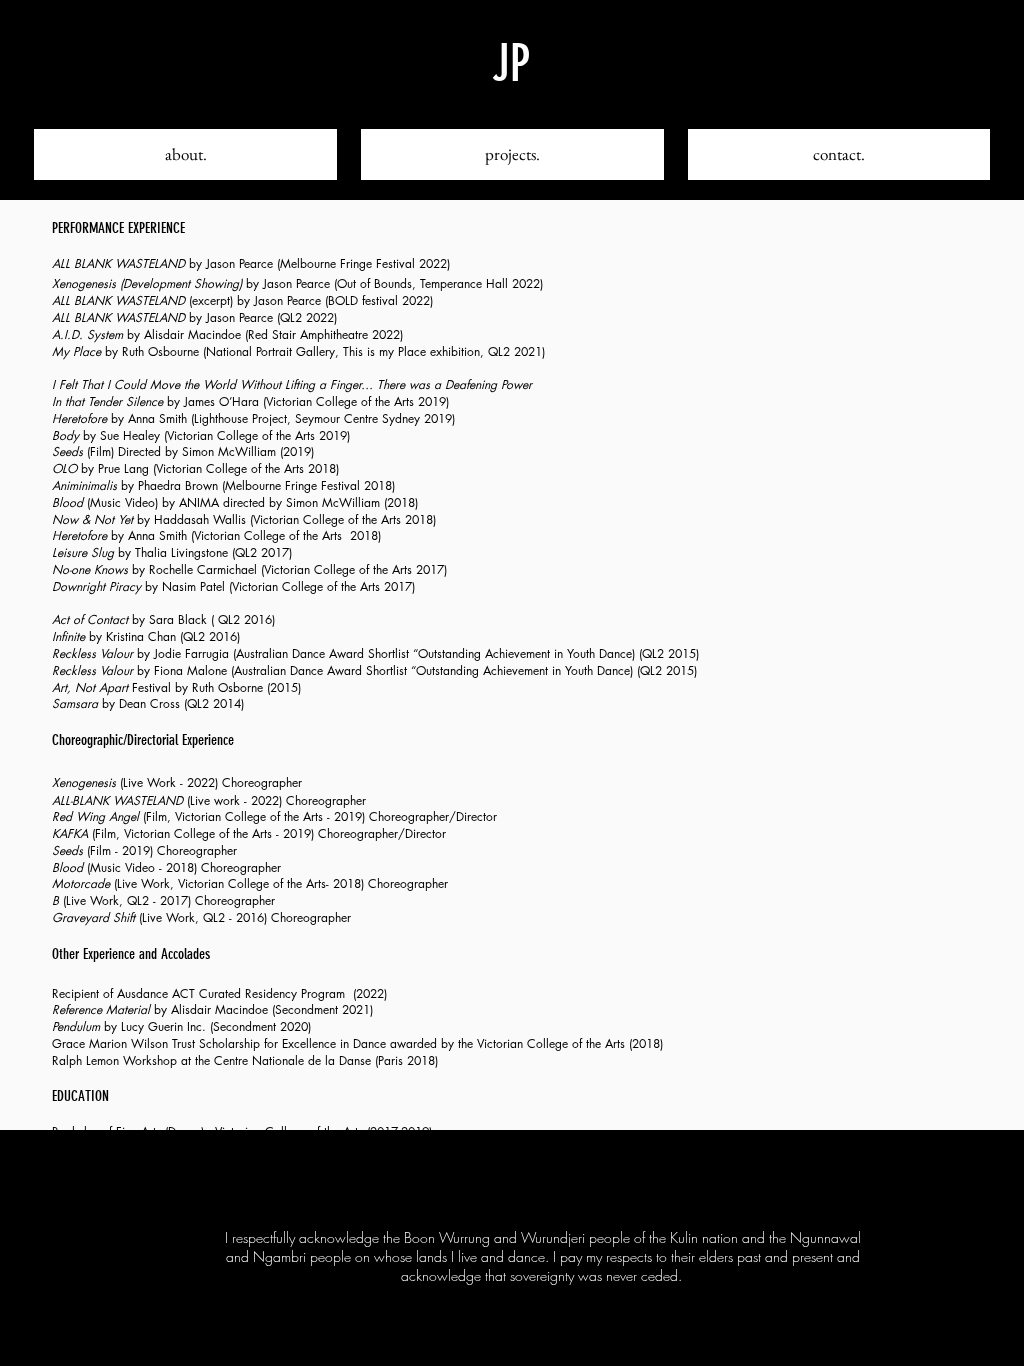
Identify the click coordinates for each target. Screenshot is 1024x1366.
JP (511, 64)
